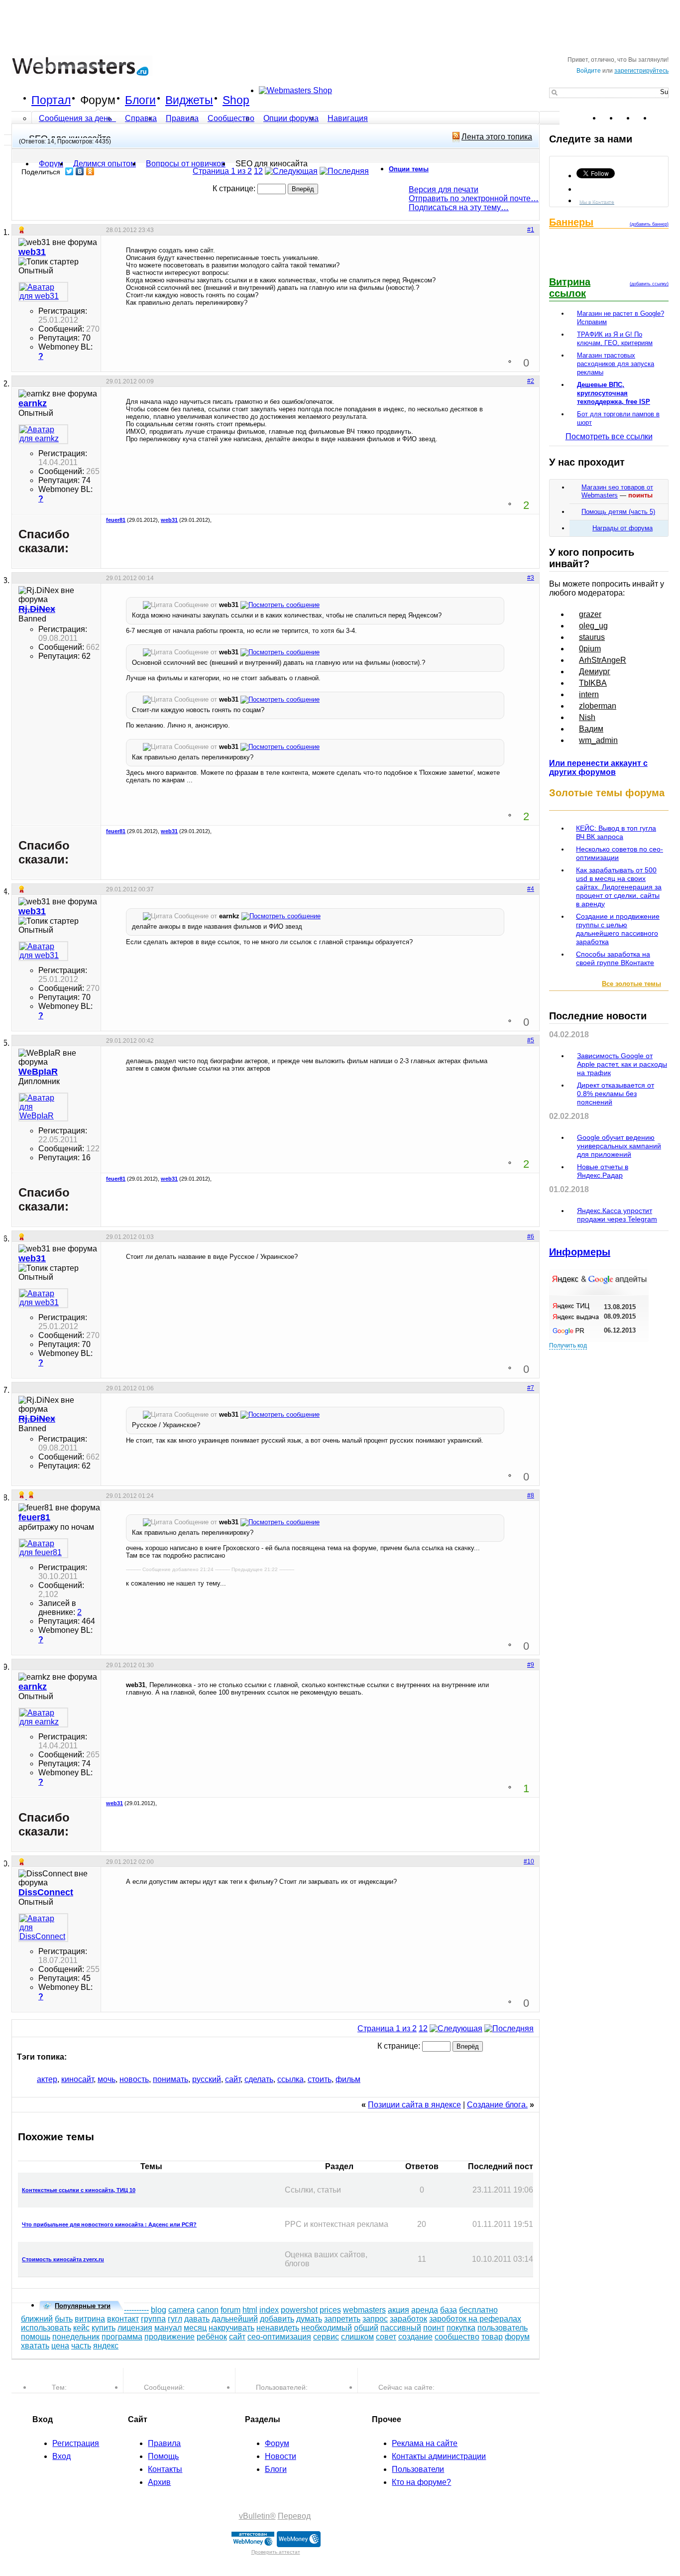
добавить (277, 2319)
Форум (98, 100)
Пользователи (418, 2469)
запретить (342, 2319)
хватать (35, 2346)
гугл (175, 2319)
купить (104, 2328)
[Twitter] (69, 171)
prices (330, 2310)
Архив (159, 2482)
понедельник (76, 2337)
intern (589, 694)
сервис (326, 2337)
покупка (461, 2328)
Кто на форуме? (421, 2482)
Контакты (165, 2469)
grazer (590, 614)
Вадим (591, 729)
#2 (531, 381)
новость (134, 2079)
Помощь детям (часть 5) (618, 512)
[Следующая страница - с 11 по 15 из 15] (291, 171)
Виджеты (189, 100)
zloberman (598, 706)
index (269, 2310)
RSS (661, 118)
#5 (531, 1040)
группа (153, 2319)
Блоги (140, 100)
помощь (36, 2337)
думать (309, 2319)
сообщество (457, 2337)
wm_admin (598, 740)
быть (64, 2319)
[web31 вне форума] (43, 292)
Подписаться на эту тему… (459, 207)
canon (208, 2310)
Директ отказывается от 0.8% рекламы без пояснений (616, 1094)
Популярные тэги (83, 2306)
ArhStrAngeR (603, 660)
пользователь (503, 2328)
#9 (531, 1665)
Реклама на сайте (425, 2443)
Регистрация (76, 2443)
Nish (587, 717)
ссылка (290, 2079)
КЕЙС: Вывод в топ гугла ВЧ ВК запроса (616, 832)
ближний (37, 2319)
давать (197, 2319)
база (449, 2310)
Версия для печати (444, 189)
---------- (136, 2310)
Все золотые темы (631, 984)
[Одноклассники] (90, 171)
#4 (531, 889)
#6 (531, 1236)
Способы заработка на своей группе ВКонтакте (615, 958)
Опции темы (409, 169)
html (250, 2310)
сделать (259, 2079)
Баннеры (571, 222)
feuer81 (116, 520)
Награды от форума (623, 528)
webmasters (364, 2310)
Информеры (580, 1252)
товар (492, 2337)
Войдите (589, 71)
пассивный (401, 2328)
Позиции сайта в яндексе (414, 2105)
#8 (531, 1495)
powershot (299, 2310)
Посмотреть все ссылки (609, 436)
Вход (61, 2456)
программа (122, 2337)
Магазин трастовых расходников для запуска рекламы (616, 364)
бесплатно (478, 2310)
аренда (425, 2310)
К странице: (235, 188)
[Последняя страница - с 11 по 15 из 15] (344, 171)
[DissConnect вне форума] (43, 1928)
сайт (233, 2079)
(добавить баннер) (649, 224)
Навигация (348, 118)
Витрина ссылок (570, 288)
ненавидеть (278, 2328)
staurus (592, 637)
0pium (590, 649)
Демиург (595, 672)
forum (230, 2310)
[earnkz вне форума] (43, 434)
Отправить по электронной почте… (474, 198)
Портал (51, 100)
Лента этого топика (497, 137)
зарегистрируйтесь (641, 71)
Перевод (294, 2516)
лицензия (135, 2328)
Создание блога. (497, 2105)
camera (181, 2310)
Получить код (568, 1346)
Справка (141, 118)
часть (81, 2346)
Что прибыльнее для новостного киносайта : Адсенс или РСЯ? (109, 2224)
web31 (169, 520)
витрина (90, 2319)
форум (517, 2337)
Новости (281, 2456)
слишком (357, 2337)
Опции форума (291, 118)
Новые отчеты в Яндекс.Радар (603, 1171)
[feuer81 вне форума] (43, 1548)
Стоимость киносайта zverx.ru (63, 2259)
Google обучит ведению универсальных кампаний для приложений (619, 1146)
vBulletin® (257, 2516)
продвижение (170, 2337)
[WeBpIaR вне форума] (43, 1107)
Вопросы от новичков (186, 164)
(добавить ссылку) (649, 284)
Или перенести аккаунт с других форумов (598, 768)
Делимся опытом (105, 164)
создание (415, 2337)
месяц (195, 2328)
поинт (434, 2328)
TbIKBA (593, 683)
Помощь (163, 2456)
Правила (182, 118)
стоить (320, 2079)
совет (386, 2337)
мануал (168, 2328)
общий (366, 2328)
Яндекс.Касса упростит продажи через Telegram (617, 1215)
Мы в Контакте (597, 201)
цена (60, 2346)
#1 (531, 230)
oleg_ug (593, 626)
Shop (236, 100)
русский (207, 2079)
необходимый (327, 2328)
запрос (375, 2319)
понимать (170, 2079)
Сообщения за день (76, 118)
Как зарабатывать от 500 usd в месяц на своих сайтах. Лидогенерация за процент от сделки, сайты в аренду (619, 887)
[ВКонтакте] (80, 171)
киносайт (77, 2079)
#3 (531, 578)
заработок (408, 2319)
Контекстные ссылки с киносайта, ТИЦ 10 (79, 2190)
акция (398, 2310)
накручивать (231, 2328)
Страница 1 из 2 (222, 171)
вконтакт (123, 2319)
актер (47, 2079)
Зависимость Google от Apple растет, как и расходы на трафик (622, 1064)
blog (159, 2310)
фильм (348, 2079)
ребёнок (212, 2337)
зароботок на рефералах (475, 2319)
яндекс (106, 2346)
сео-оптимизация (279, 2337)
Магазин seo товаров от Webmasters (617, 491)
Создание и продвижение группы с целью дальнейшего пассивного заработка (618, 929)
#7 (531, 1388)
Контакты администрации (439, 2456)
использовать (46, 2328)
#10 (529, 1861)
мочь (107, 2079)
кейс (81, 2328)
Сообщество (231, 118)
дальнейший (235, 2319)
